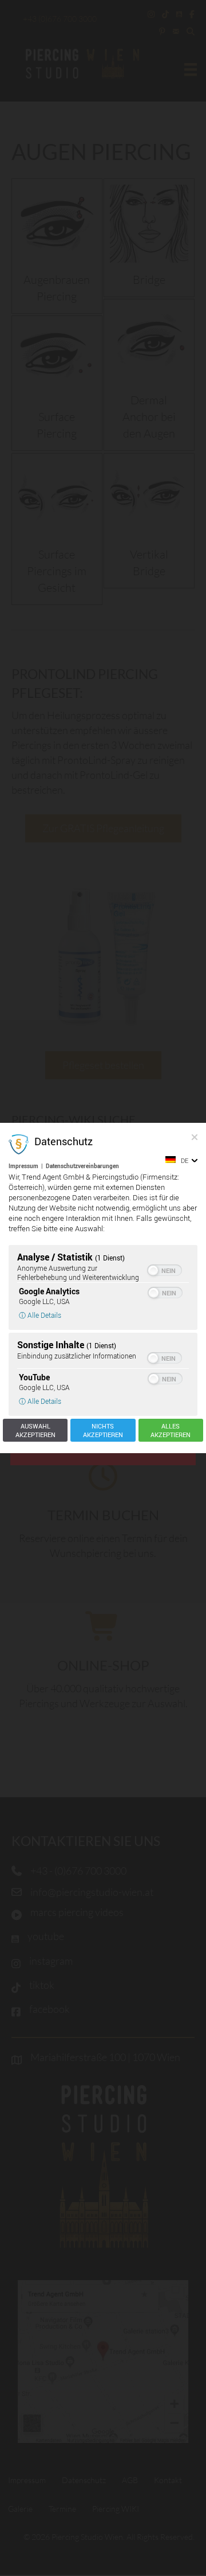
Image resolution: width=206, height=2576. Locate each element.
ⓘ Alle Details (40, 1315)
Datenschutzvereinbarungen (82, 1166)
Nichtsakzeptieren (103, 1430)
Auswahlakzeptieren (35, 1430)
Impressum (23, 1166)
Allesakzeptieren (171, 1430)
